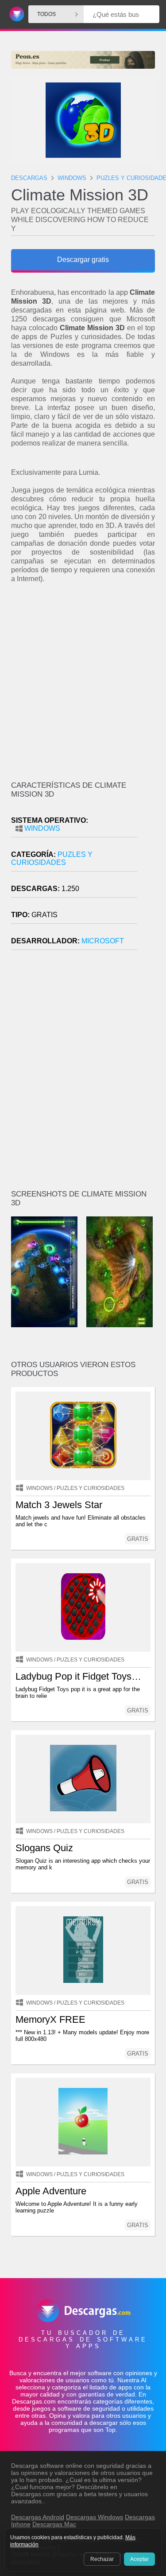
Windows (42, 828)
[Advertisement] (83, 682)
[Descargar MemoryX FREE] (83, 1951)
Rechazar (102, 2559)
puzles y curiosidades (52, 858)
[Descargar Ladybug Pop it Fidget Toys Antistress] (83, 1607)
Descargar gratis (83, 260)
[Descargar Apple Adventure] (83, 2122)
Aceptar (139, 2559)
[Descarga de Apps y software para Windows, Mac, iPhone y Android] (15, 14)
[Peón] (83, 60)
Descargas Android (38, 2517)
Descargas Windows (95, 2517)
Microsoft (103, 941)
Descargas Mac (54, 2524)
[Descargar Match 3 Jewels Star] (83, 1436)
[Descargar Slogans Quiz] (83, 1779)
